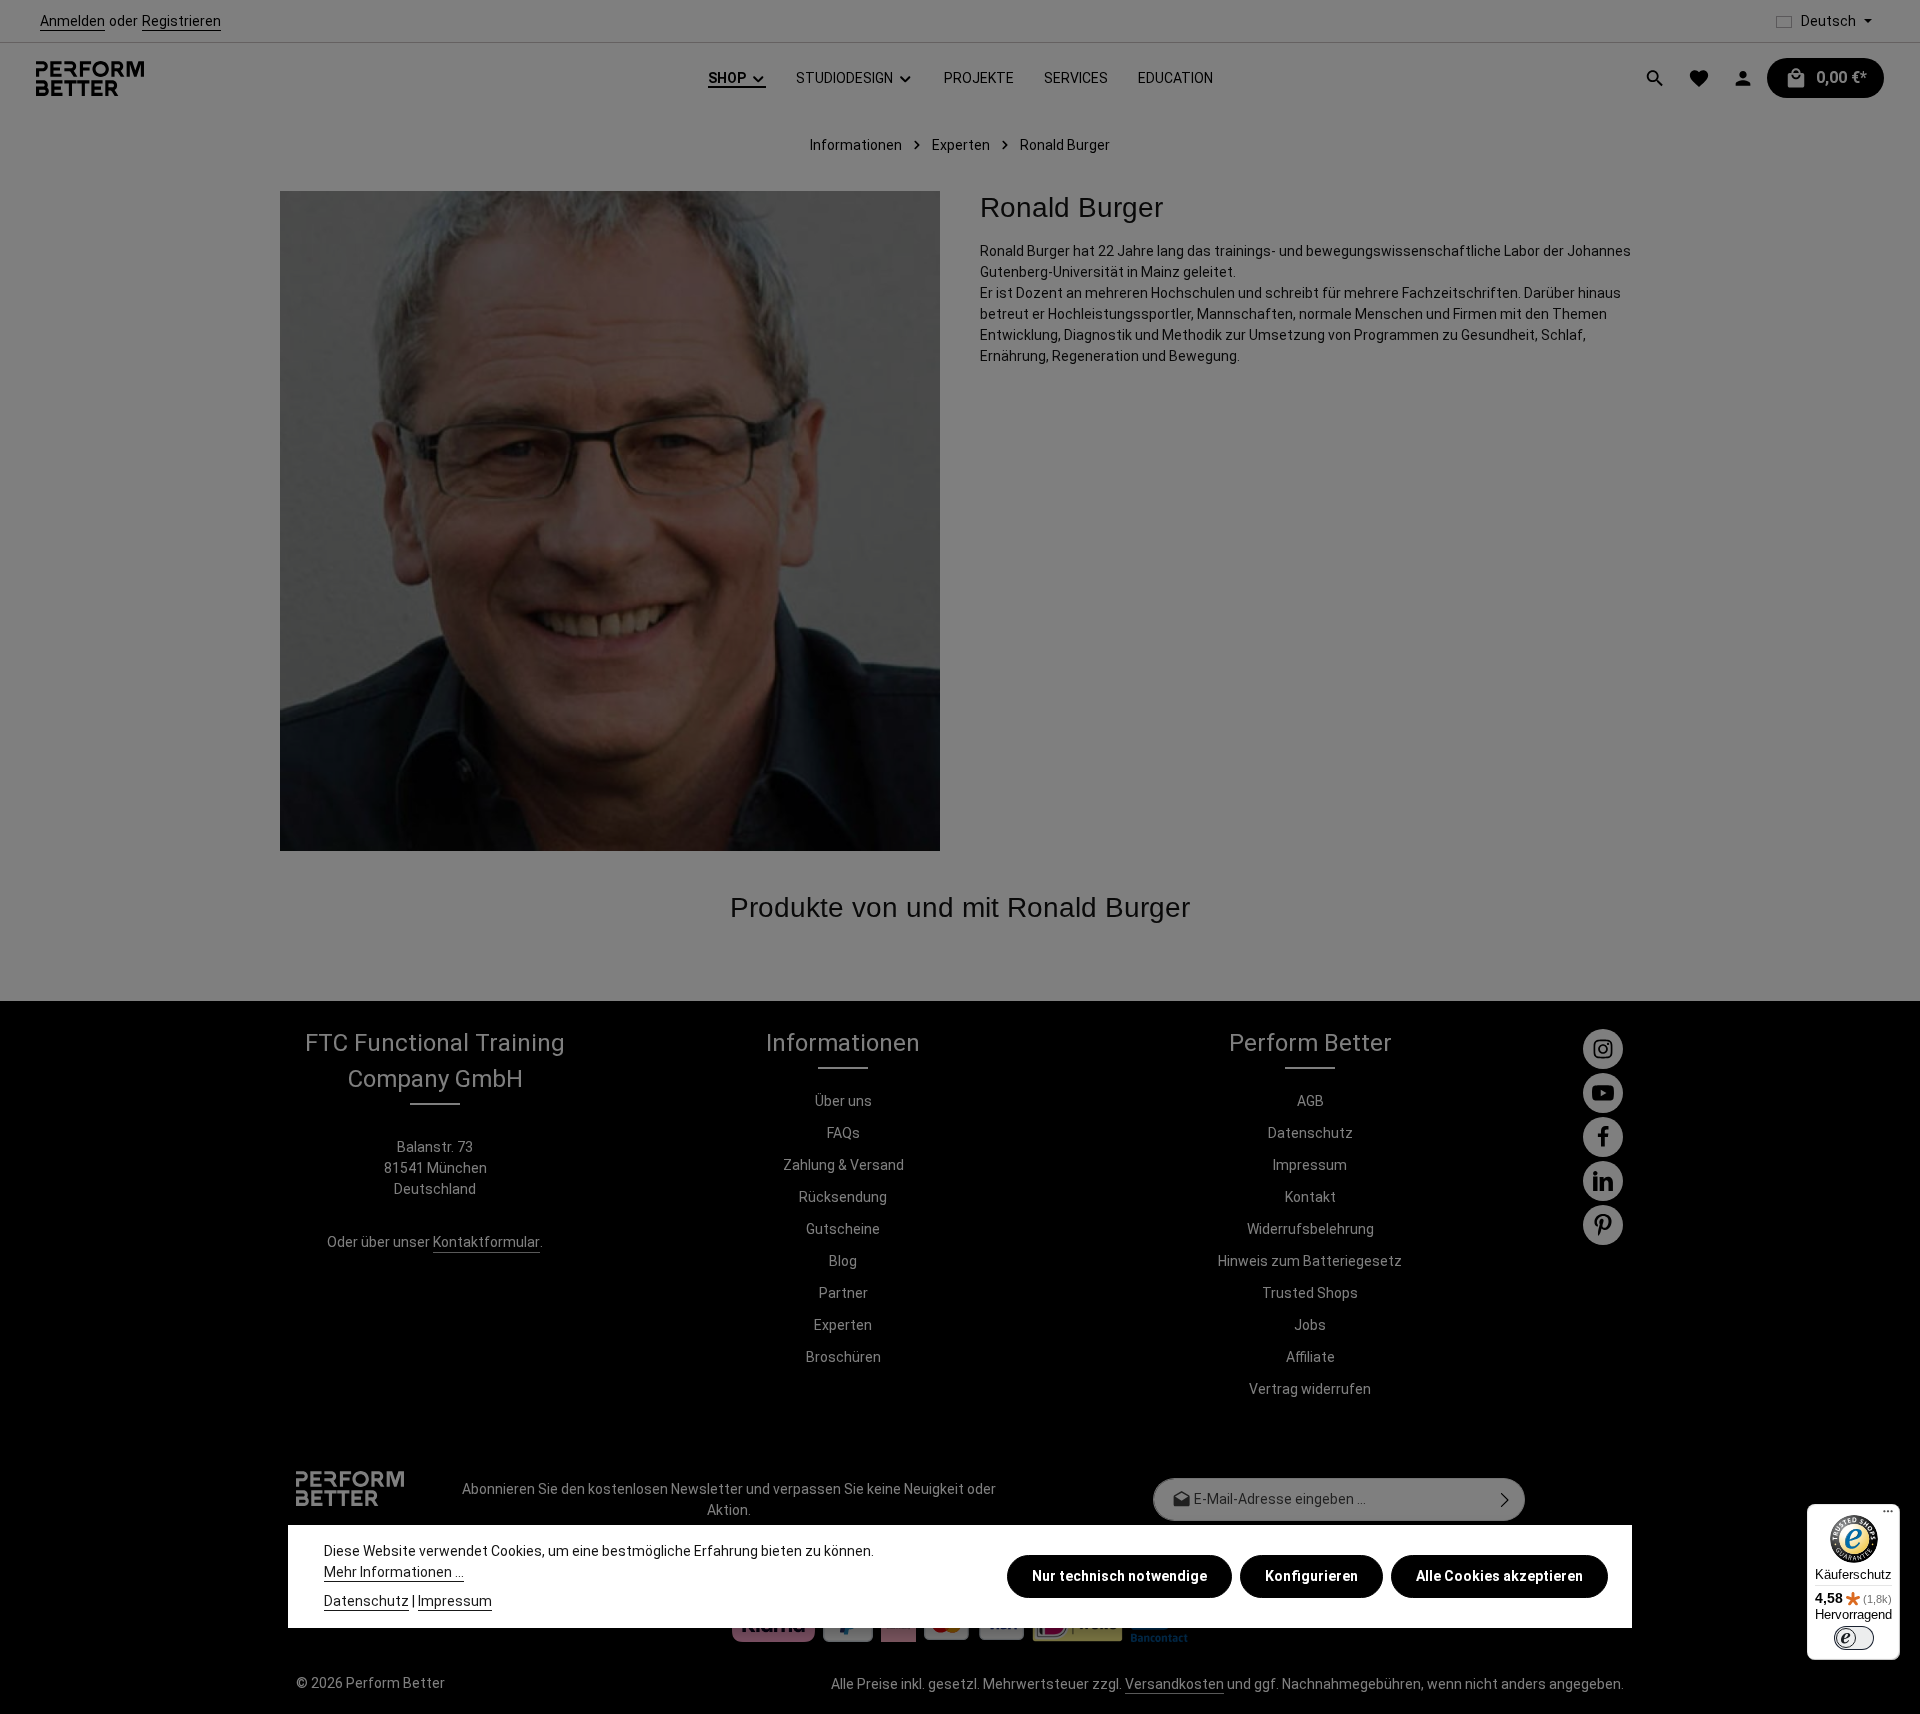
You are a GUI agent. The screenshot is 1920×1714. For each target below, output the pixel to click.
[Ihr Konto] (1743, 78)
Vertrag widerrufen (1310, 1389)
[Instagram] (1603, 1049)
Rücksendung (843, 1197)
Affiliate (1310, 1357)
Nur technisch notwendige (1119, 1576)
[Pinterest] (1603, 1225)
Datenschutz (1310, 1133)
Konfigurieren (1311, 1576)
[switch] (1854, 1638)
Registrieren (181, 21)
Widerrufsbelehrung (1310, 1229)
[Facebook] (1603, 1137)
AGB (1310, 1101)
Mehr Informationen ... (394, 1572)
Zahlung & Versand (843, 1165)
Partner (843, 1293)
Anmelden (72, 21)
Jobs (1310, 1325)
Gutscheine (843, 1229)
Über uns (843, 1101)
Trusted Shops (1310, 1293)
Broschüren (843, 1357)
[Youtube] (1603, 1093)
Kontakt (1310, 1197)
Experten (843, 1325)
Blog (843, 1261)
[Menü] (1888, 1516)
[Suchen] (1655, 78)
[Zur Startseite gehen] (90, 78)
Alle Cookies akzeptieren (1499, 1576)
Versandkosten (1174, 1684)
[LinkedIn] (1603, 1181)
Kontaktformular (486, 1242)
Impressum (1310, 1165)
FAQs (843, 1133)
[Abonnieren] (1505, 1499)
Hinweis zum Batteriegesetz (1310, 1261)
